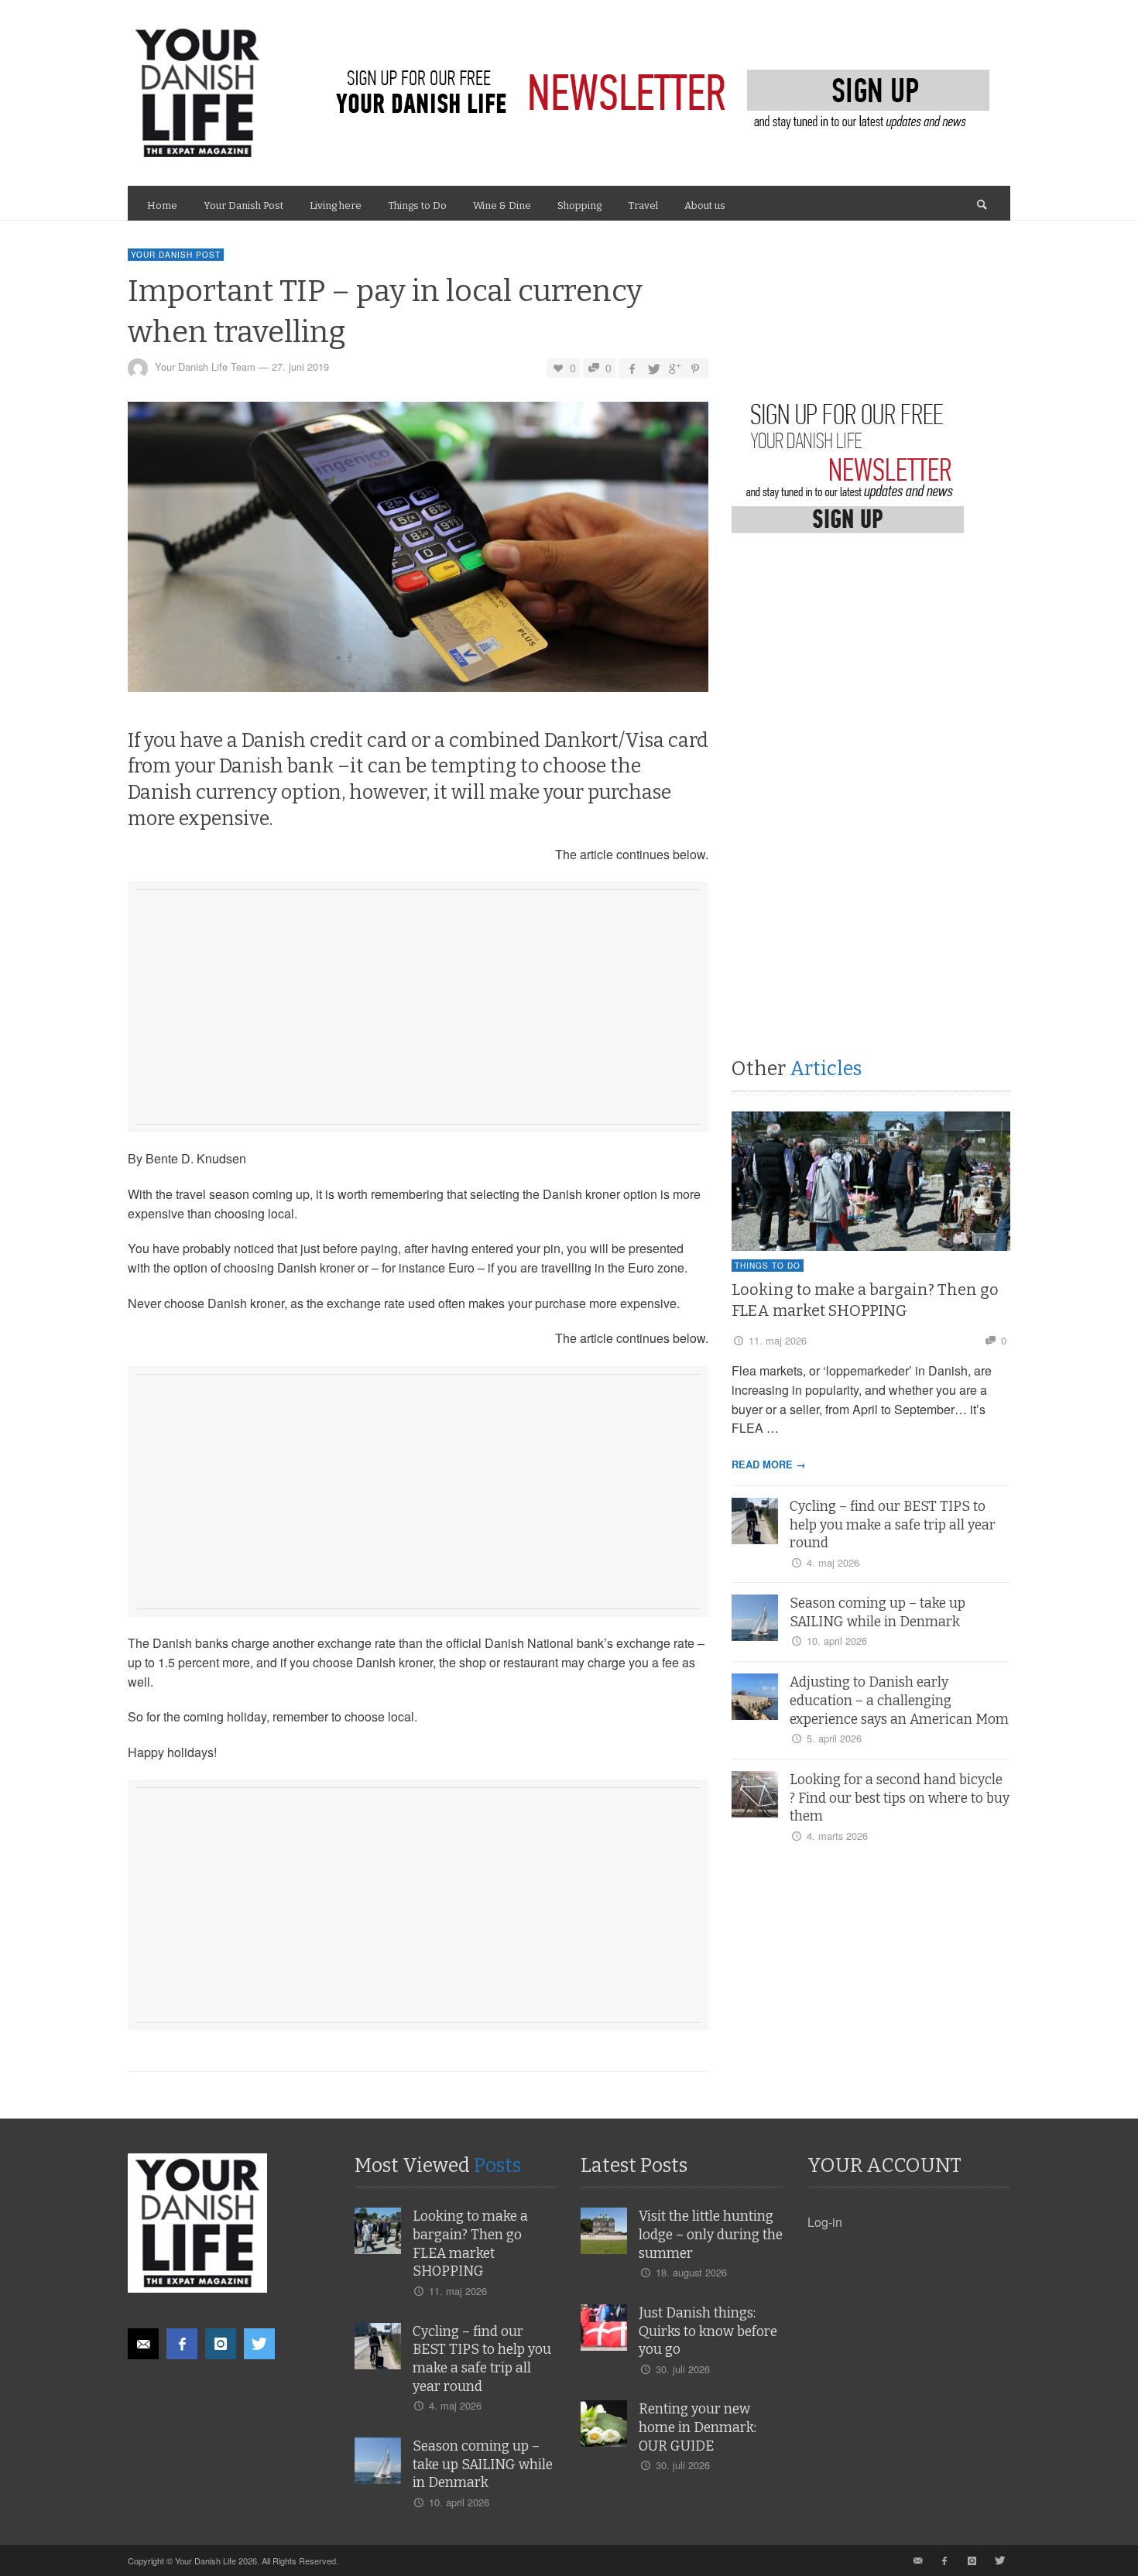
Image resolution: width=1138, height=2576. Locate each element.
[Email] (143, 2344)
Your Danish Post (176, 255)
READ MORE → (769, 1464)
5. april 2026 (834, 1738)
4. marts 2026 (837, 1836)
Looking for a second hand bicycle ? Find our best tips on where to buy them (900, 1798)
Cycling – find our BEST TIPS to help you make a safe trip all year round (893, 1525)
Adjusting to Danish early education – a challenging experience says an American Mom (899, 1701)
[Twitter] (259, 2344)
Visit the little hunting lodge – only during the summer (711, 2235)
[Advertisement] (418, 1005)
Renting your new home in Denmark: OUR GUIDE (698, 2428)
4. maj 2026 (833, 1562)
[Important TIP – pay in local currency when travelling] (418, 552)
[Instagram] (221, 2344)
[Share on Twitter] (653, 368)
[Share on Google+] (674, 368)
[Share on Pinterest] (695, 368)
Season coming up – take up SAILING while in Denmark (483, 2465)
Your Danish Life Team (205, 367)
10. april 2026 (837, 1641)
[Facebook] (182, 2344)
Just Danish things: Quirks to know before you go (708, 2332)
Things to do (768, 1266)
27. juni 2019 (300, 367)
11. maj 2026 (778, 1340)
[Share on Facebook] (632, 368)
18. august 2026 (691, 2272)
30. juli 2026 (683, 2369)
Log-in (825, 2222)
